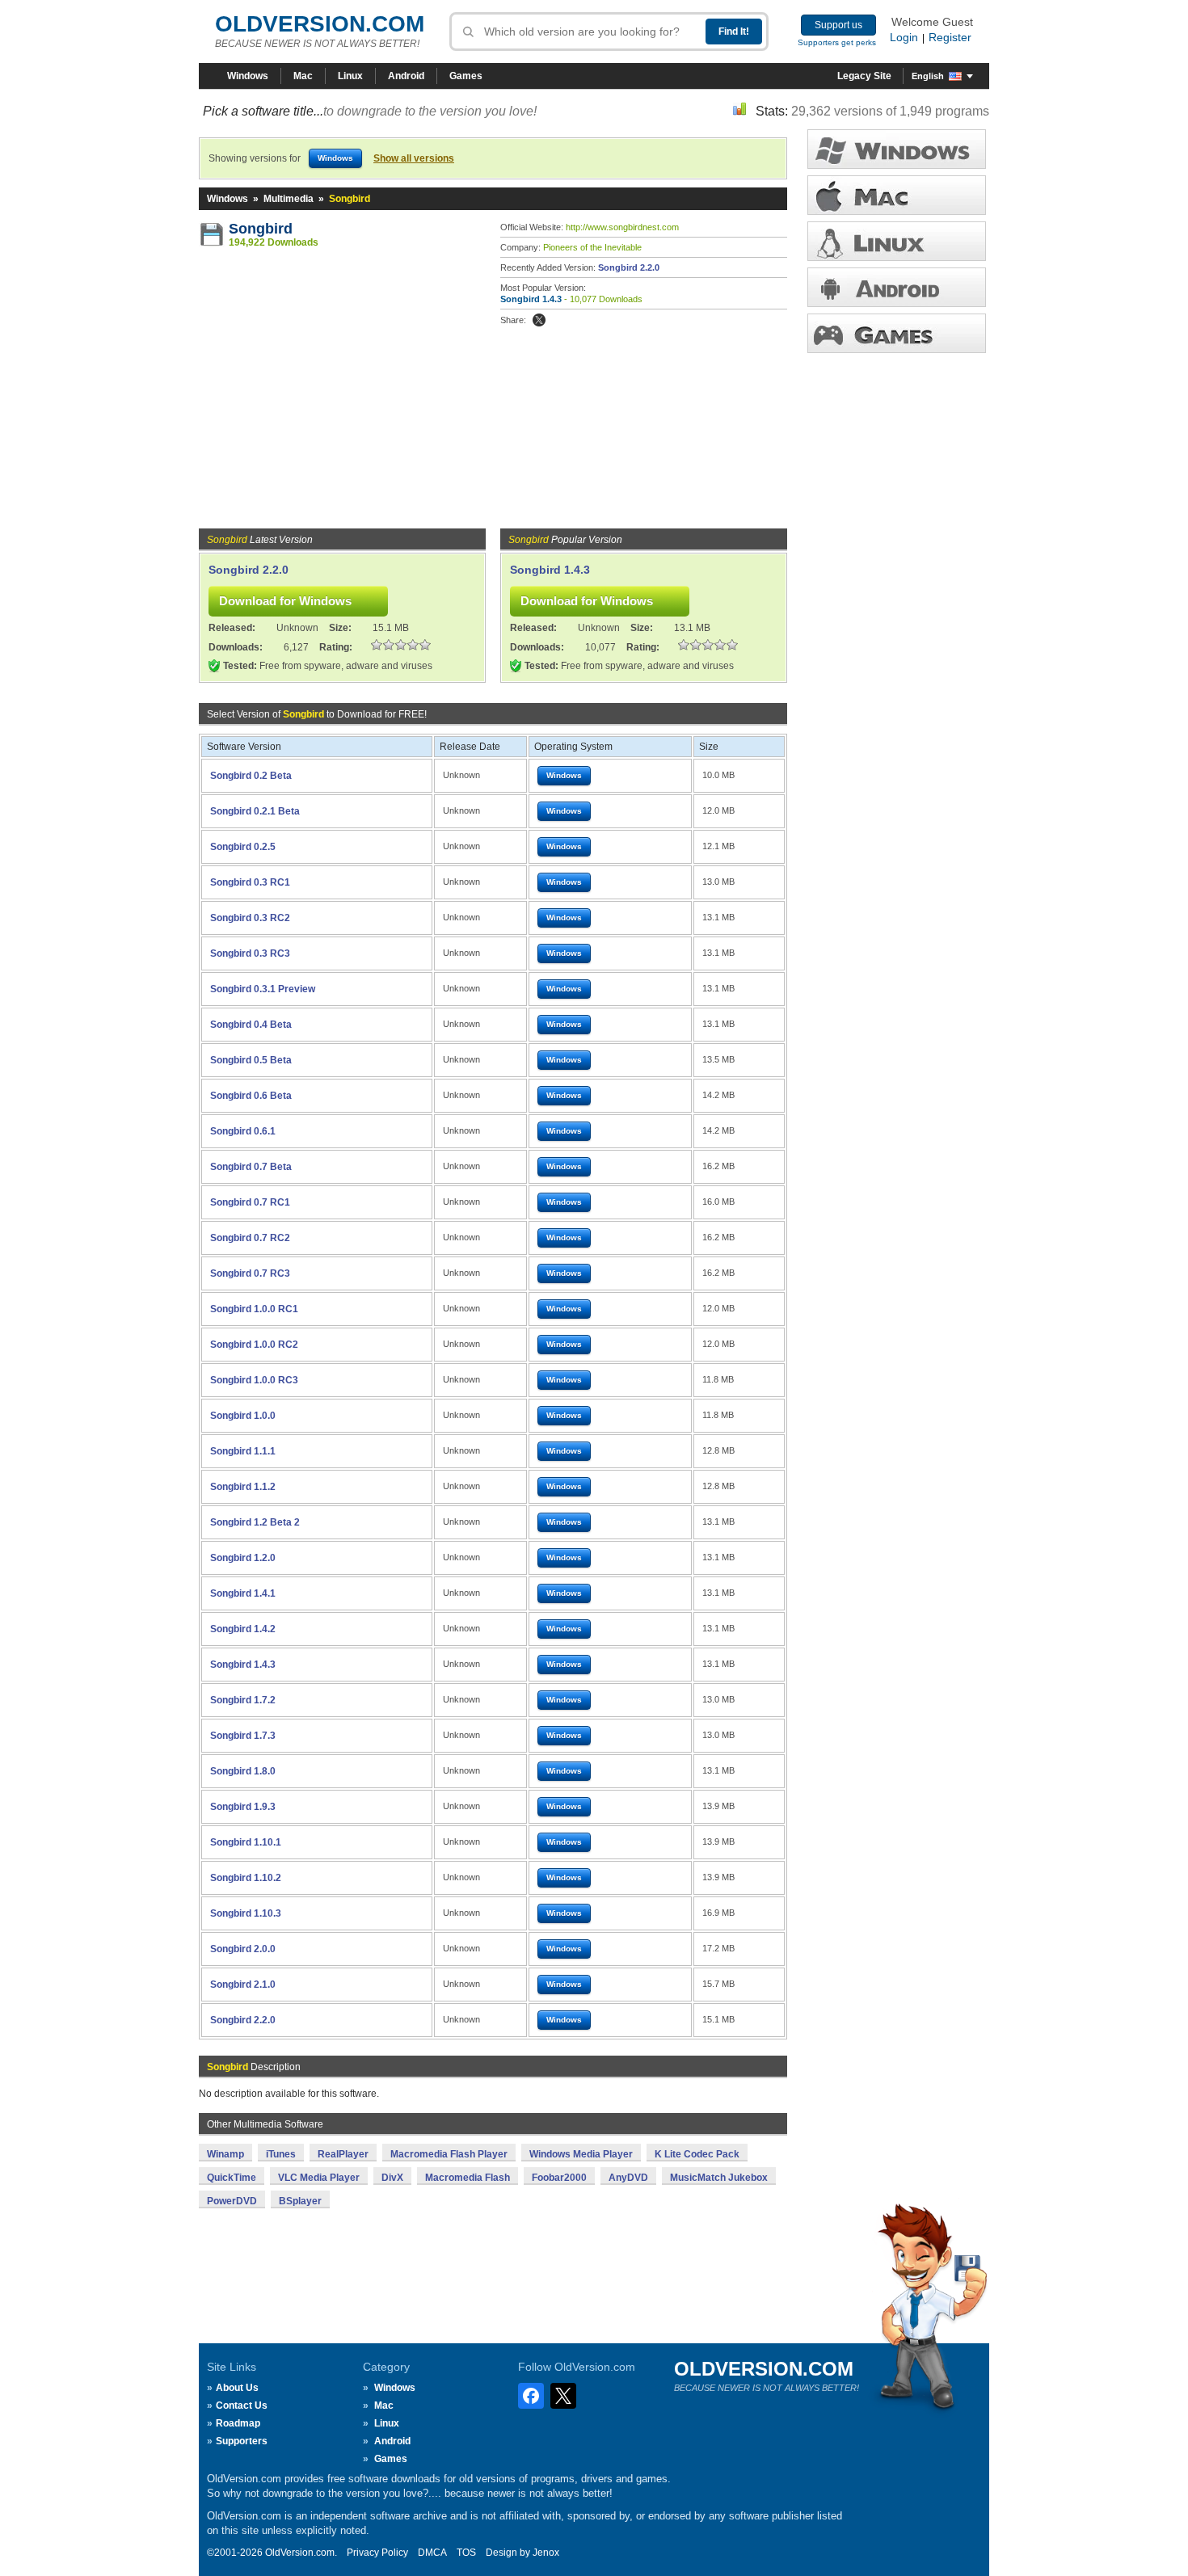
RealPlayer (343, 2154)
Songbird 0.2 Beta (251, 776)
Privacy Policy (377, 2553)
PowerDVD (232, 2201)
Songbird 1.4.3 (531, 299)
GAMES (897, 333)
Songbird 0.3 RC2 (250, 918)
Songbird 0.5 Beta (251, 1060)
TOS (466, 2553)
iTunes (281, 2154)
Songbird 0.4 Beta (251, 1025)
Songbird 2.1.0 (243, 1985)
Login (904, 37)
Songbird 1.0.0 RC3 (254, 1380)
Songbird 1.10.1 (246, 1842)
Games (466, 76)
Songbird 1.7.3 (243, 1736)
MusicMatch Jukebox (719, 2178)
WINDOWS (897, 149)
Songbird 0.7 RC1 (250, 1202)
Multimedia (289, 199)
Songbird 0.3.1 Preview (263, 989)
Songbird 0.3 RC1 (250, 882)
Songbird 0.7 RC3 (250, 1273)
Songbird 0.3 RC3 (250, 953)
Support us (838, 25)
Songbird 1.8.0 (243, 1771)
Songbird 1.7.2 (243, 1700)
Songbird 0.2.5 (243, 847)
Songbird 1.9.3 (243, 1807)
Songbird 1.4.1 (243, 1593)
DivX (392, 2178)
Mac (303, 76)
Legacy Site (864, 76)
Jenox (546, 2553)
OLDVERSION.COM (320, 24)
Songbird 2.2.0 (629, 267)
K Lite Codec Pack (697, 2154)
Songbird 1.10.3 (246, 1913)
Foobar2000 (559, 2178)
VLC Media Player (319, 2178)
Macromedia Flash (468, 2178)
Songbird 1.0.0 (243, 1416)
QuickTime (232, 2178)
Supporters (242, 2441)
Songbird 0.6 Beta (251, 1096)
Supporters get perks (837, 42)
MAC (897, 195)
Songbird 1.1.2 (243, 1487)
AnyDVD (628, 2178)
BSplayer (300, 2201)
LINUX (897, 241)
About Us (237, 2388)
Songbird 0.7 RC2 (250, 1238)
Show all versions (414, 158)
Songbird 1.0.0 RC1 (254, 1309)
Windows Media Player (581, 2154)
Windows (248, 76)
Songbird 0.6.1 (243, 1131)
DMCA (432, 2553)
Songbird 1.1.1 (243, 1451)
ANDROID (897, 287)
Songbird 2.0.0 (243, 1949)
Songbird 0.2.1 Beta (255, 811)
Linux (350, 76)
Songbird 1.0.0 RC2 (254, 1345)
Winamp (225, 2154)
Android (406, 76)
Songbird (261, 229)
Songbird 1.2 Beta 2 (255, 1522)
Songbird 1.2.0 (243, 1558)
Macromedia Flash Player (449, 2154)
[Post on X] (539, 320)
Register (950, 37)
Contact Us (242, 2406)
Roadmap (238, 2423)
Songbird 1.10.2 (246, 1878)
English (928, 76)
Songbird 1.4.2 (243, 1629)
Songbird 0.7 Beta (251, 1167)
